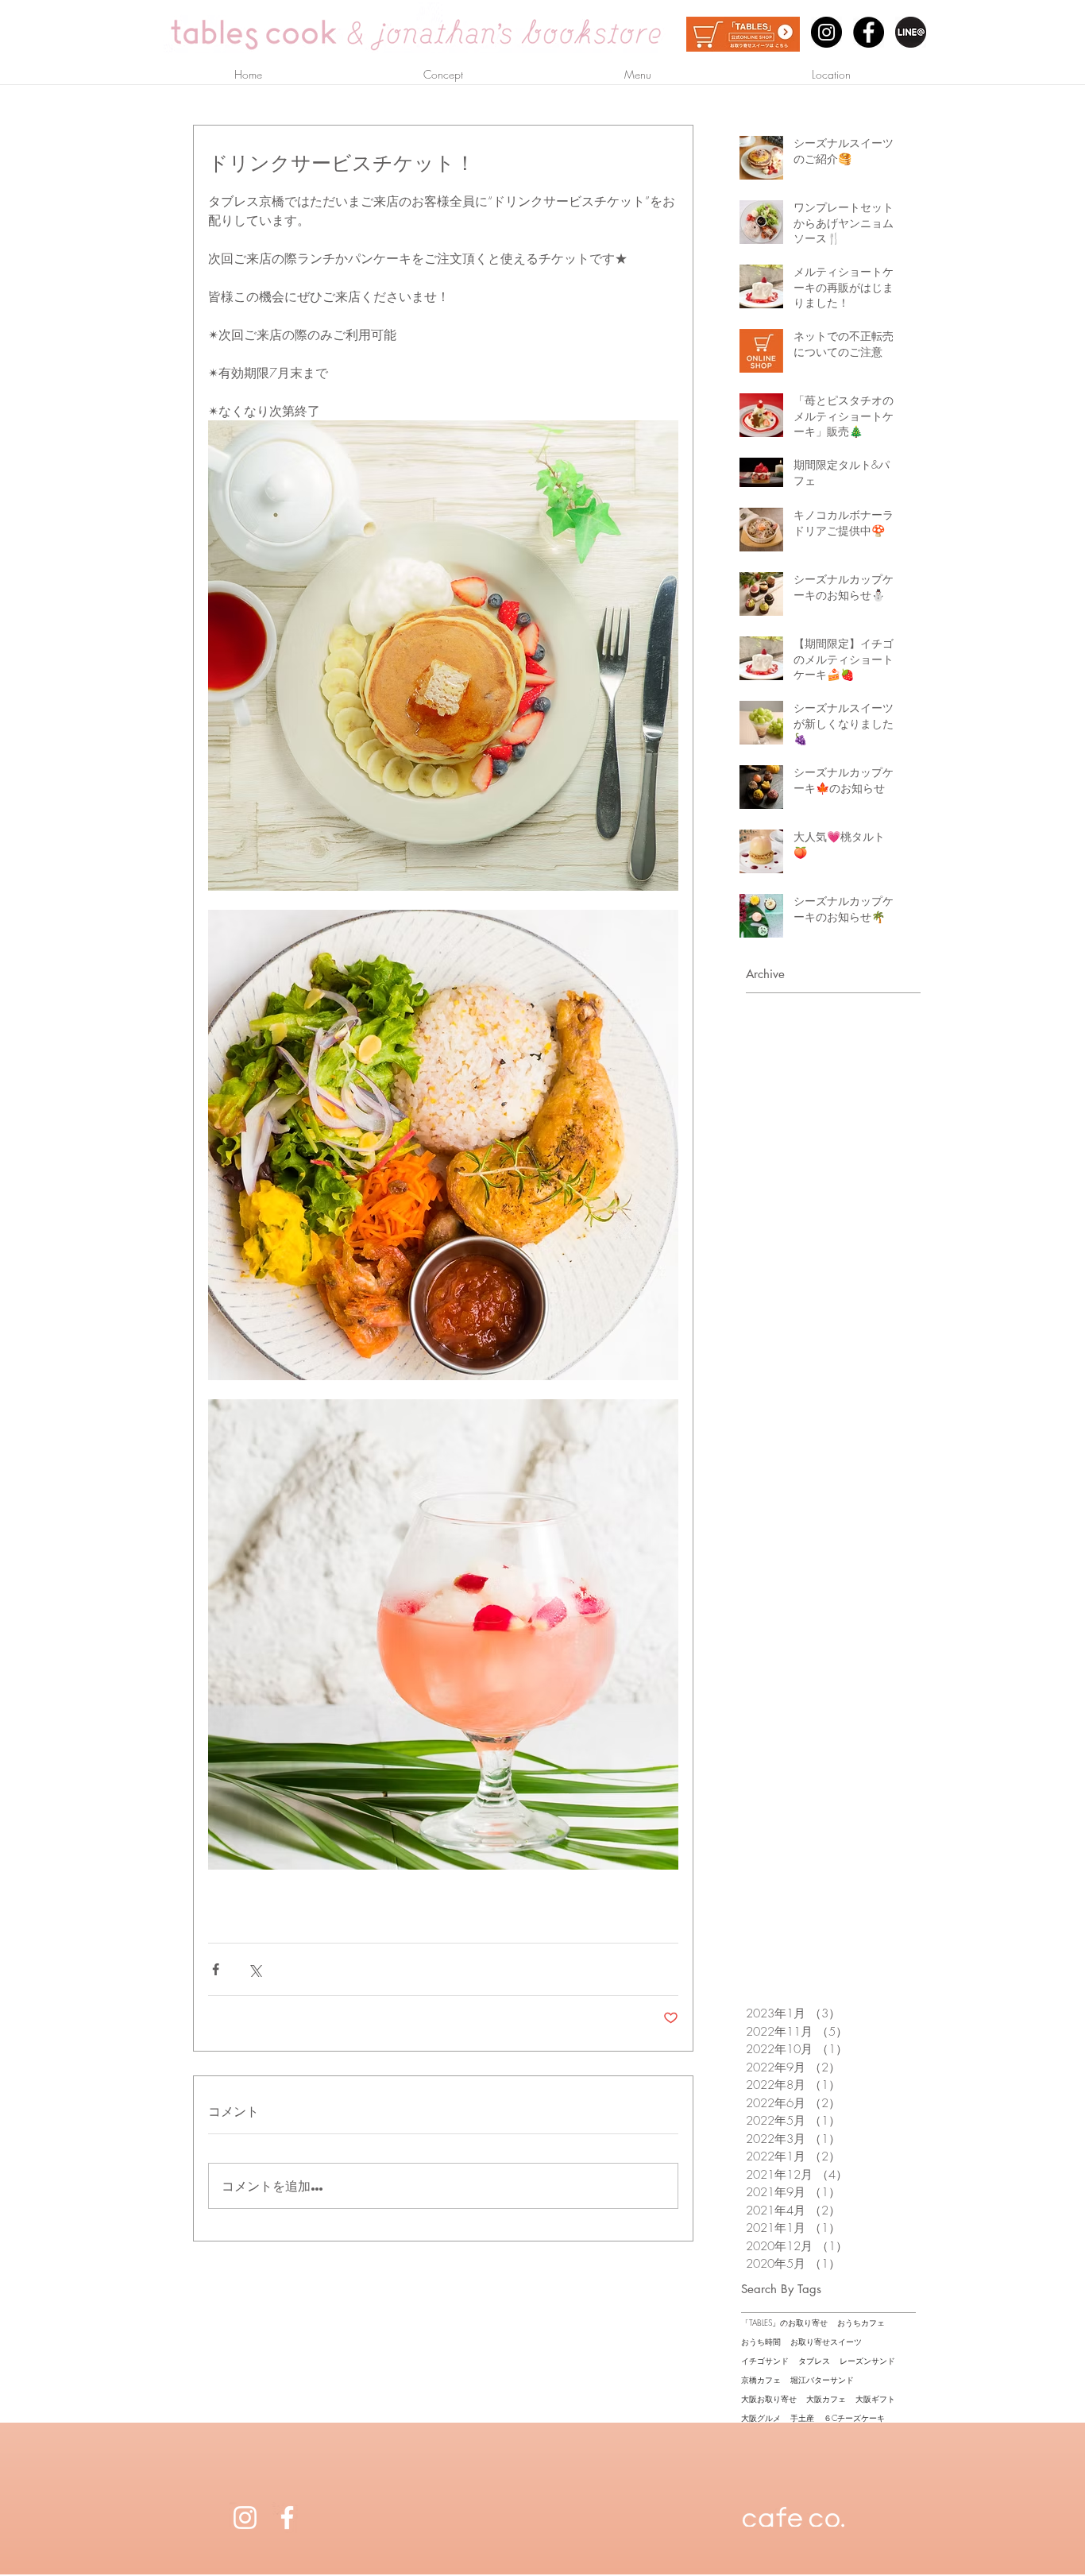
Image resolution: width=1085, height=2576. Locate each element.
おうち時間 (761, 2342)
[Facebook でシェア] (216, 1969)
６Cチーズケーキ (854, 2418)
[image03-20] (911, 32)
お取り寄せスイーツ (826, 2342)
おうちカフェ (861, 2323)
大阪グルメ (761, 2418)
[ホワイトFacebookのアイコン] (287, 2518)
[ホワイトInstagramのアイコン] (245, 2518)
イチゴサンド (765, 2361)
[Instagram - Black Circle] (826, 32)
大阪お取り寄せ (769, 2399)
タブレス (814, 2361)
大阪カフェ (826, 2399)
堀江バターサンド (822, 2380)
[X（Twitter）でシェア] (255, 1969)
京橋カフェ (761, 2380)
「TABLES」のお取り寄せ (784, 2323)
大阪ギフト (875, 2399)
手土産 (802, 2418)
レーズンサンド (867, 2361)
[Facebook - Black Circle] (869, 32)
